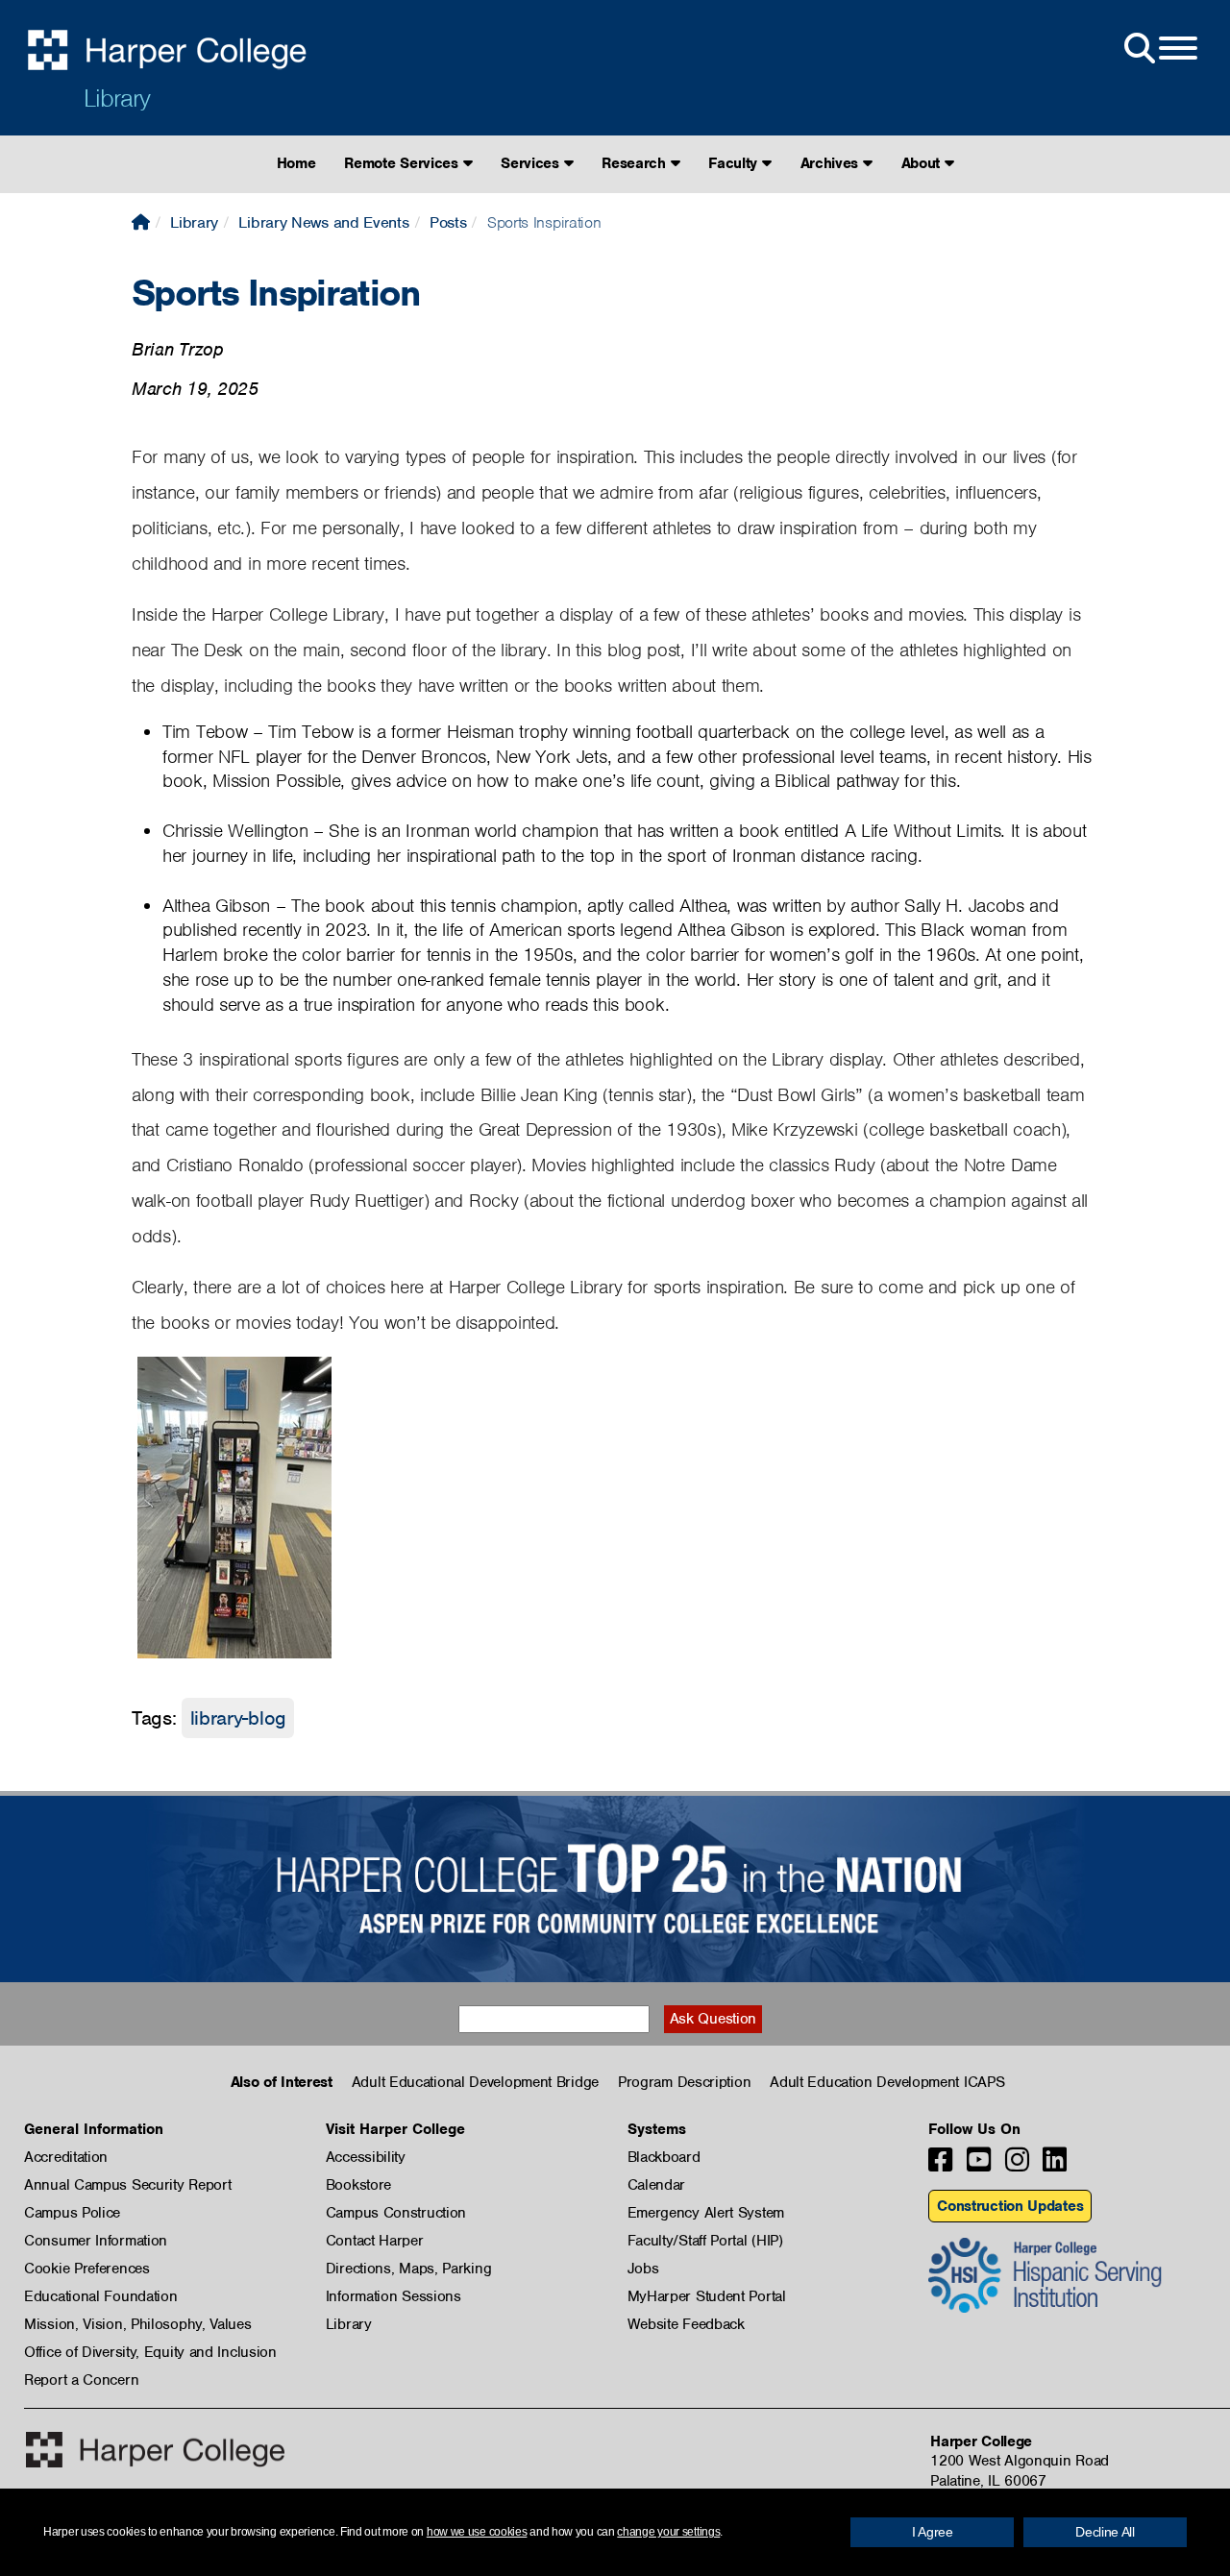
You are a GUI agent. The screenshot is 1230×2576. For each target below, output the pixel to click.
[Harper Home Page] (155, 2450)
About (923, 163)
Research (636, 163)
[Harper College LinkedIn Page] (1055, 2165)
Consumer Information (96, 2241)
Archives (832, 163)
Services (532, 163)
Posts (448, 222)
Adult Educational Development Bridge (475, 2082)
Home (296, 163)
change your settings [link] (668, 2532)
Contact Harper (375, 2241)
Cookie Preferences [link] (87, 2269)
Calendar (657, 2185)
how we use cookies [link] (477, 2532)
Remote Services (403, 163)
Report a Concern (81, 2380)
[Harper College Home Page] (141, 222)
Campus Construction (396, 2213)
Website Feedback (686, 2324)
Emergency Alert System (706, 2213)
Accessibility (366, 2157)
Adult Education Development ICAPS (887, 2082)
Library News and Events (323, 222)
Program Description (684, 2082)
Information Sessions (394, 2296)
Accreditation (66, 2157)
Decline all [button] (1105, 2532)
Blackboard (664, 2157)
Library (117, 98)
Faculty (735, 163)
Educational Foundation (100, 2296)
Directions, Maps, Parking (409, 2269)
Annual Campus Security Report (127, 2185)
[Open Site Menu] (1159, 49)
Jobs (643, 2269)
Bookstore (358, 2185)
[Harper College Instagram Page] (1017, 2165)
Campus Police (72, 2213)
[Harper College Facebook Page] (940, 2165)
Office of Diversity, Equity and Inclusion (150, 2352)
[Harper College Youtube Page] (979, 2165)
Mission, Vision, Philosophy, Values (138, 2324)
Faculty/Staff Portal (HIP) (705, 2241)
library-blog (238, 1718)
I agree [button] (933, 2532)
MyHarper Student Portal (707, 2296)
